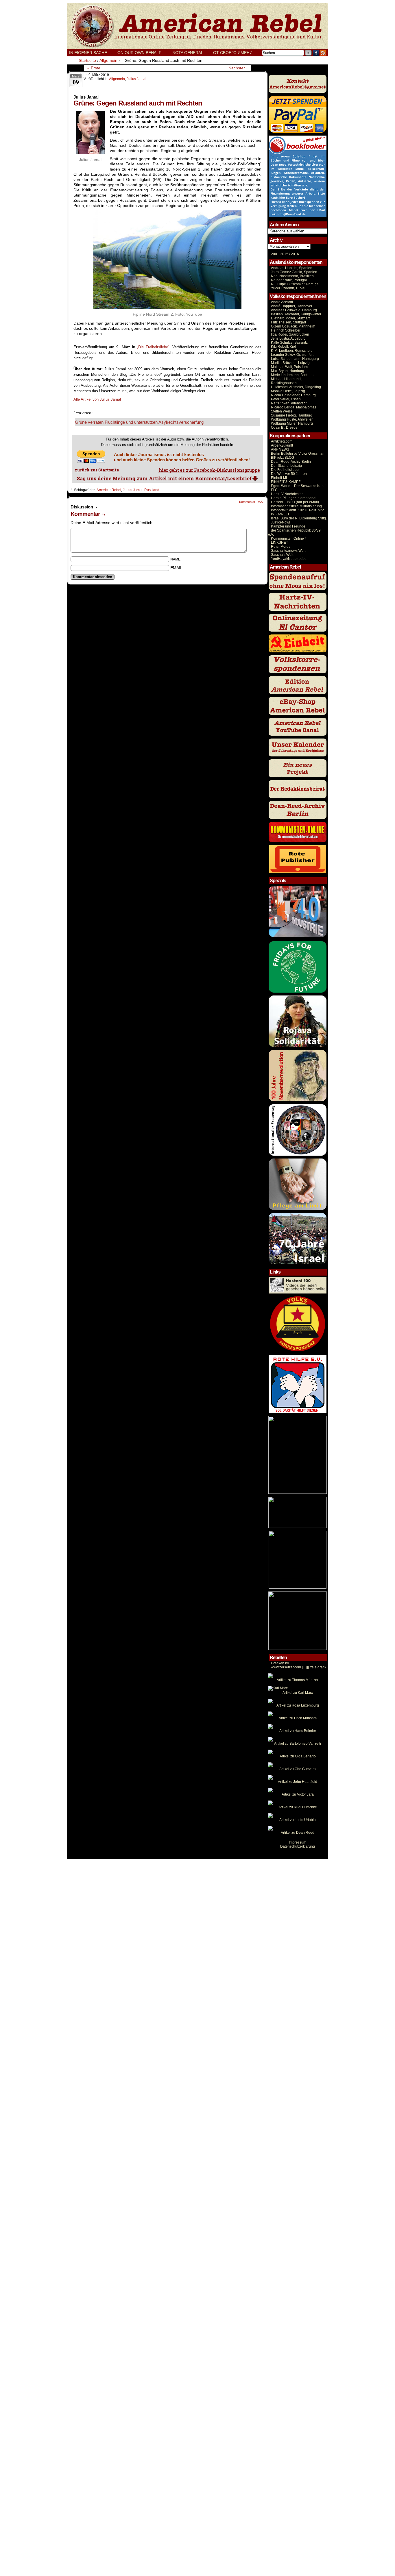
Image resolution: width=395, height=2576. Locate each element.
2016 (295, 254)
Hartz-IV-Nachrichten (287, 494)
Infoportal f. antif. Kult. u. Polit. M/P (297, 510)
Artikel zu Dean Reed (298, 1833)
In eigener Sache (88, 53)
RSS (323, 53)
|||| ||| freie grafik (299, 1667)
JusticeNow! (280, 522)
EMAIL (176, 568)
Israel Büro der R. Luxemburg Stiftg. (299, 518)
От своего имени (233, 53)
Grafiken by (280, 1663)
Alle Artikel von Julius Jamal (97, 399)
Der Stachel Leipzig (286, 466)
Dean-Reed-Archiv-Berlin (291, 462)
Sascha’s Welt (282, 555)
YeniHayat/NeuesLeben (290, 559)
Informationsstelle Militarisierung (296, 506)
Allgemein (117, 79)
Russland (152, 490)
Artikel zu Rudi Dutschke (298, 1807)
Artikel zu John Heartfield (298, 1782)
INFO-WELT (280, 514)
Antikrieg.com (282, 441)
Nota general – (191, 53)
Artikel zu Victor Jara (298, 1794)
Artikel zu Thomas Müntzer (298, 1680)
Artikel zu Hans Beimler (298, 1731)
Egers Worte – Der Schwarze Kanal (299, 486)
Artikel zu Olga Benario (298, 1756)
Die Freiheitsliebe (285, 470)
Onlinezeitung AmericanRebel (197, 26)
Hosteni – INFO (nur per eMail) (295, 502)
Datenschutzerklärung (298, 1846)
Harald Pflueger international (294, 498)
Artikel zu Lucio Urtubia (298, 1820)
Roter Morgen (282, 547)
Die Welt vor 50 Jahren (289, 474)
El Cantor (278, 490)
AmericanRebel (109, 490)
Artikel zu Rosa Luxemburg (298, 1705)
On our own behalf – (143, 53)
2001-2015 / (280, 254)
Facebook (316, 53)
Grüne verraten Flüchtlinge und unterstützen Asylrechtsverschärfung (139, 422)
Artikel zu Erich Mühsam (298, 1718)
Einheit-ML (279, 478)
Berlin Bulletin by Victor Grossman (298, 454)
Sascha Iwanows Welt (288, 551)
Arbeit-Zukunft (282, 445)
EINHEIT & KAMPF (286, 482)
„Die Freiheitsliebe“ (153, 347)
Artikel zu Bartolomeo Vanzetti (298, 1744)
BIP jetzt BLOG (283, 458)
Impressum (298, 1842)
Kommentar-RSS (251, 502)
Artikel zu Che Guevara (298, 1769)
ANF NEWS (280, 449)
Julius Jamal (136, 79)
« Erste (94, 68)
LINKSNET (279, 543)
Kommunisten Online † (289, 538)
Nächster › (238, 68)
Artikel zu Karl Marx (298, 1693)
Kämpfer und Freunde (288, 526)
